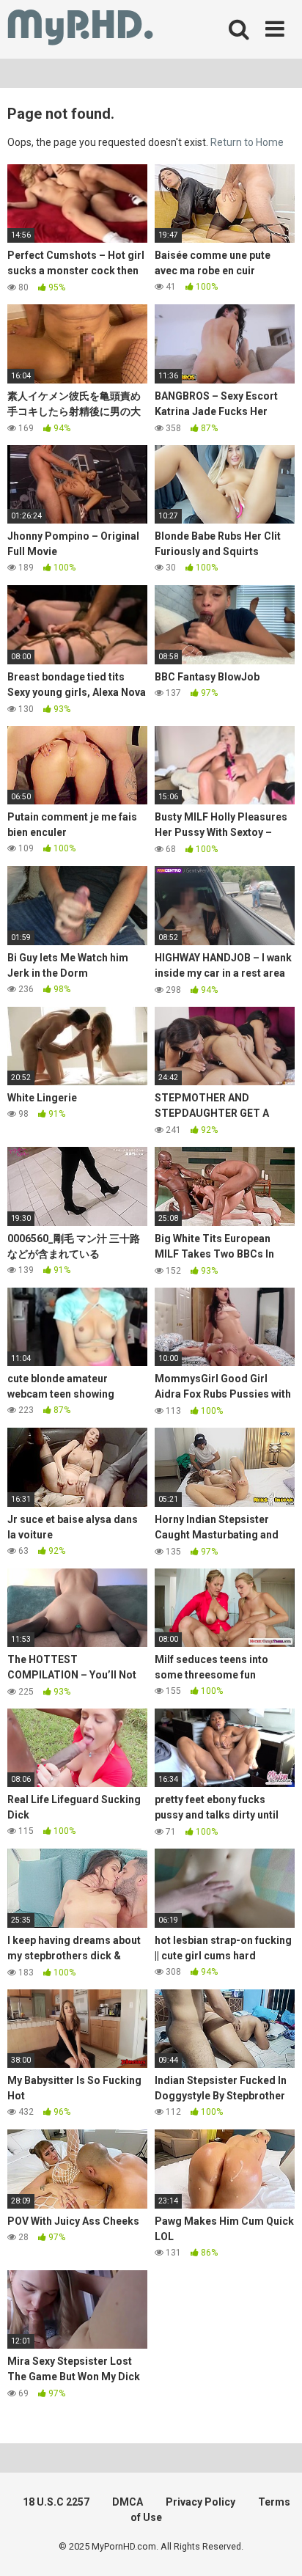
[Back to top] (275, 2546)
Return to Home (247, 142)
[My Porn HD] (80, 30)
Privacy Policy (200, 2502)
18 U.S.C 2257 (56, 2502)
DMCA (128, 2502)
